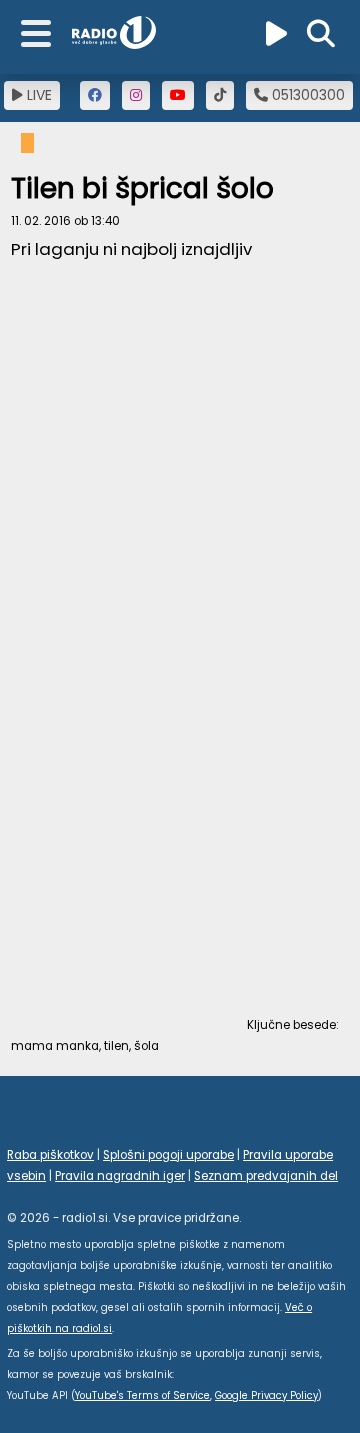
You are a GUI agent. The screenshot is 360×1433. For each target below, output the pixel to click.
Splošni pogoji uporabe (168, 1155)
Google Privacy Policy (266, 1395)
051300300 (306, 95)
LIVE (37, 95)
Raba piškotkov (50, 1155)
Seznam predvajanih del (266, 1176)
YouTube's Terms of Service (142, 1395)
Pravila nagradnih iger (120, 1176)
